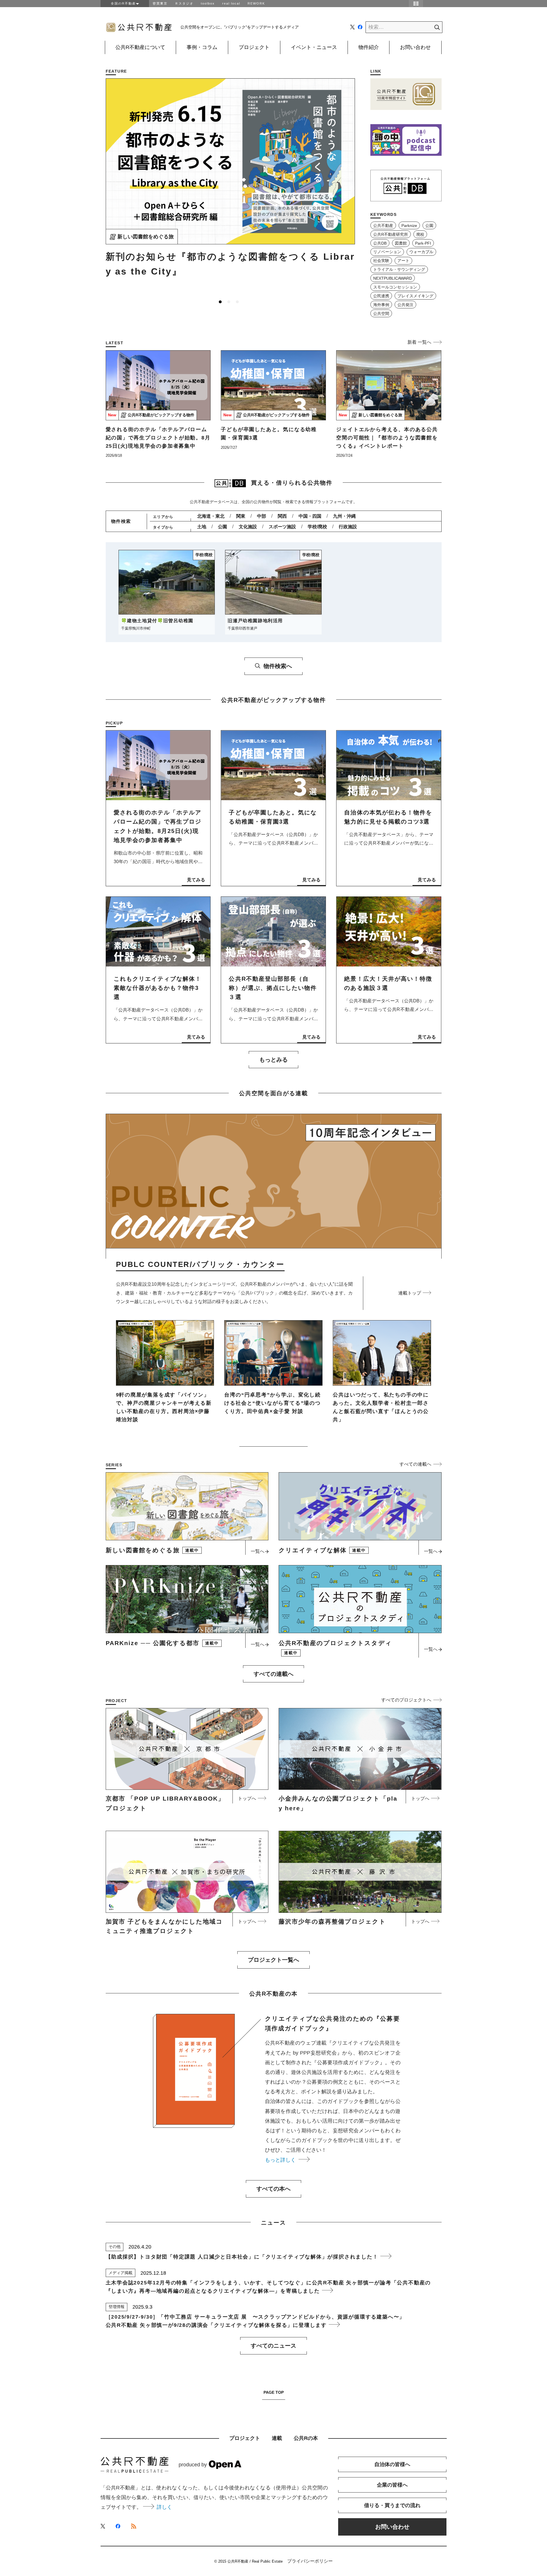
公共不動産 (383, 226)
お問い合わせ (415, 47)
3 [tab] (237, 302)
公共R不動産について (140, 47)
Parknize (409, 226)
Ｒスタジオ (184, 3)
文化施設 (248, 527)
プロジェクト (254, 47)
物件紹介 (369, 47)
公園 (429, 226)
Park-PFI (423, 243)
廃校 (420, 234)
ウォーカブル (421, 252)
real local (231, 3)
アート (403, 261)
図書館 (401, 243)
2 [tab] (229, 302)
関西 (282, 516)
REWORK (256, 3)
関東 (241, 516)
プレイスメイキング (415, 296)
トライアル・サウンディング (399, 269)
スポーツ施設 (282, 527)
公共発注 (405, 305)
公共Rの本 (306, 2438)
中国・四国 (310, 516)
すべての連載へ (415, 1464)
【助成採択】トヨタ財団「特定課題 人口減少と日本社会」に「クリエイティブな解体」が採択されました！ (243, 2257)
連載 (277, 2438)
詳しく (164, 2507)
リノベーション (387, 252)
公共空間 (381, 314)
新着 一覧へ (419, 342)
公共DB (380, 243)
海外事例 (381, 305)
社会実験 (381, 261)
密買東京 (160, 3)
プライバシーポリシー (310, 2561)
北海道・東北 (211, 516)
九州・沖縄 (344, 516)
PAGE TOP (274, 2392)
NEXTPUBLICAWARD (393, 278)
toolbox (208, 3)
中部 (262, 516)
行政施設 (348, 527)
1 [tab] (220, 302)
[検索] (432, 27)
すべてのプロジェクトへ (406, 1700)
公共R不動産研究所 (391, 234)
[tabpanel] (230, 181)
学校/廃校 (317, 527)
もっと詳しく (282, 2160)
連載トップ (410, 1293)
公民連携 (381, 296)
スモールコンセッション (395, 287)
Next (352, 189)
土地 (202, 527)
